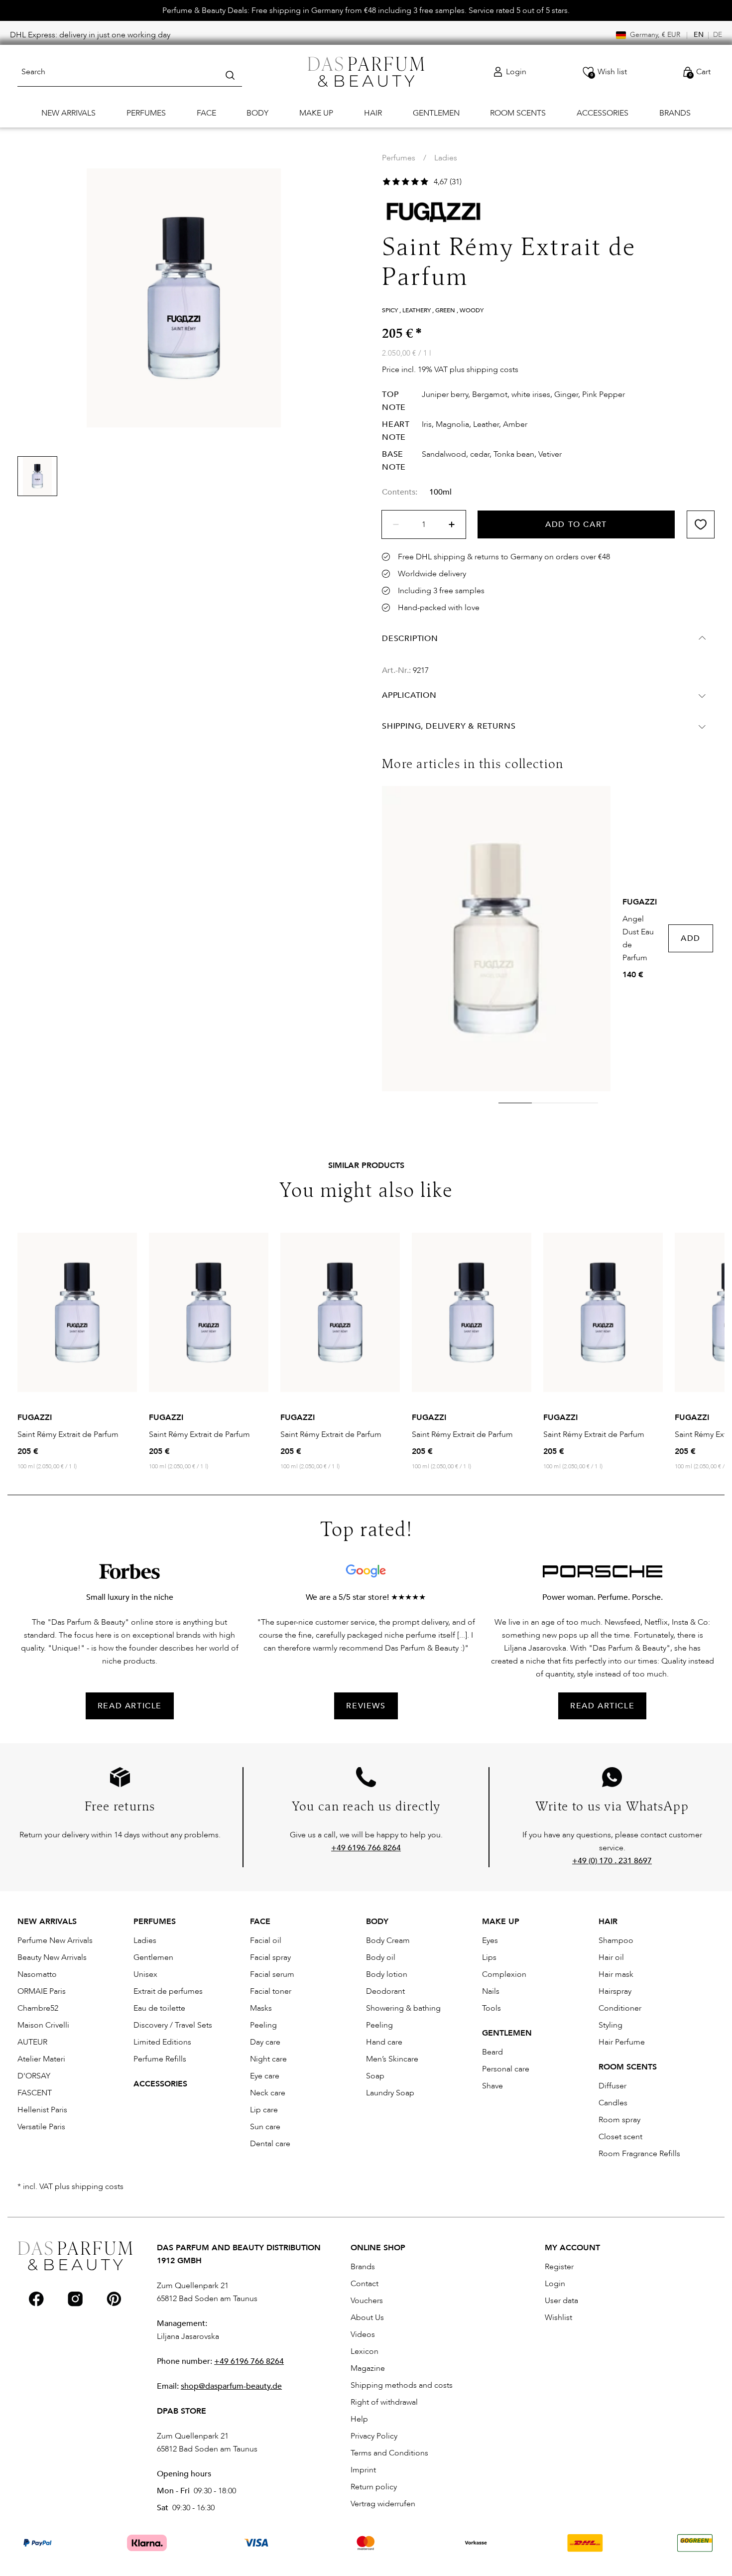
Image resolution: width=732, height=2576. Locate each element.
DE (718, 35)
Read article (602, 1706)
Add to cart (576, 524)
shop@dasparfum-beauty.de (231, 2386)
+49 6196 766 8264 (249, 2361)
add (691, 938)
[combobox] (130, 72)
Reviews (366, 1706)
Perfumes (399, 158)
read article (130, 1706)
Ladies (446, 158)
